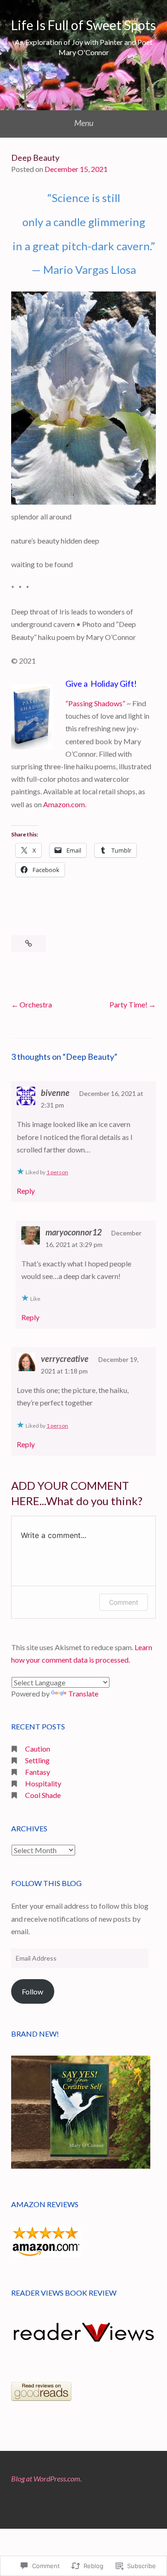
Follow (32, 1991)
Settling (37, 1760)
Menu (84, 123)
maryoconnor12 (74, 1232)
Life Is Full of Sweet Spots (83, 25)
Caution (38, 1749)
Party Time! (128, 1004)
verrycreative (65, 1359)
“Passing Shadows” (95, 703)
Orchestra (36, 1004)
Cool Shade (43, 1795)
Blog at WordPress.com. (46, 2478)
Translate (83, 1693)
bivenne (55, 1093)
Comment (124, 1602)
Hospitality (43, 1783)
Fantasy (38, 1772)
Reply (26, 1191)
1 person (57, 1172)
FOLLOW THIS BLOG (46, 1883)
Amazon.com (64, 804)
